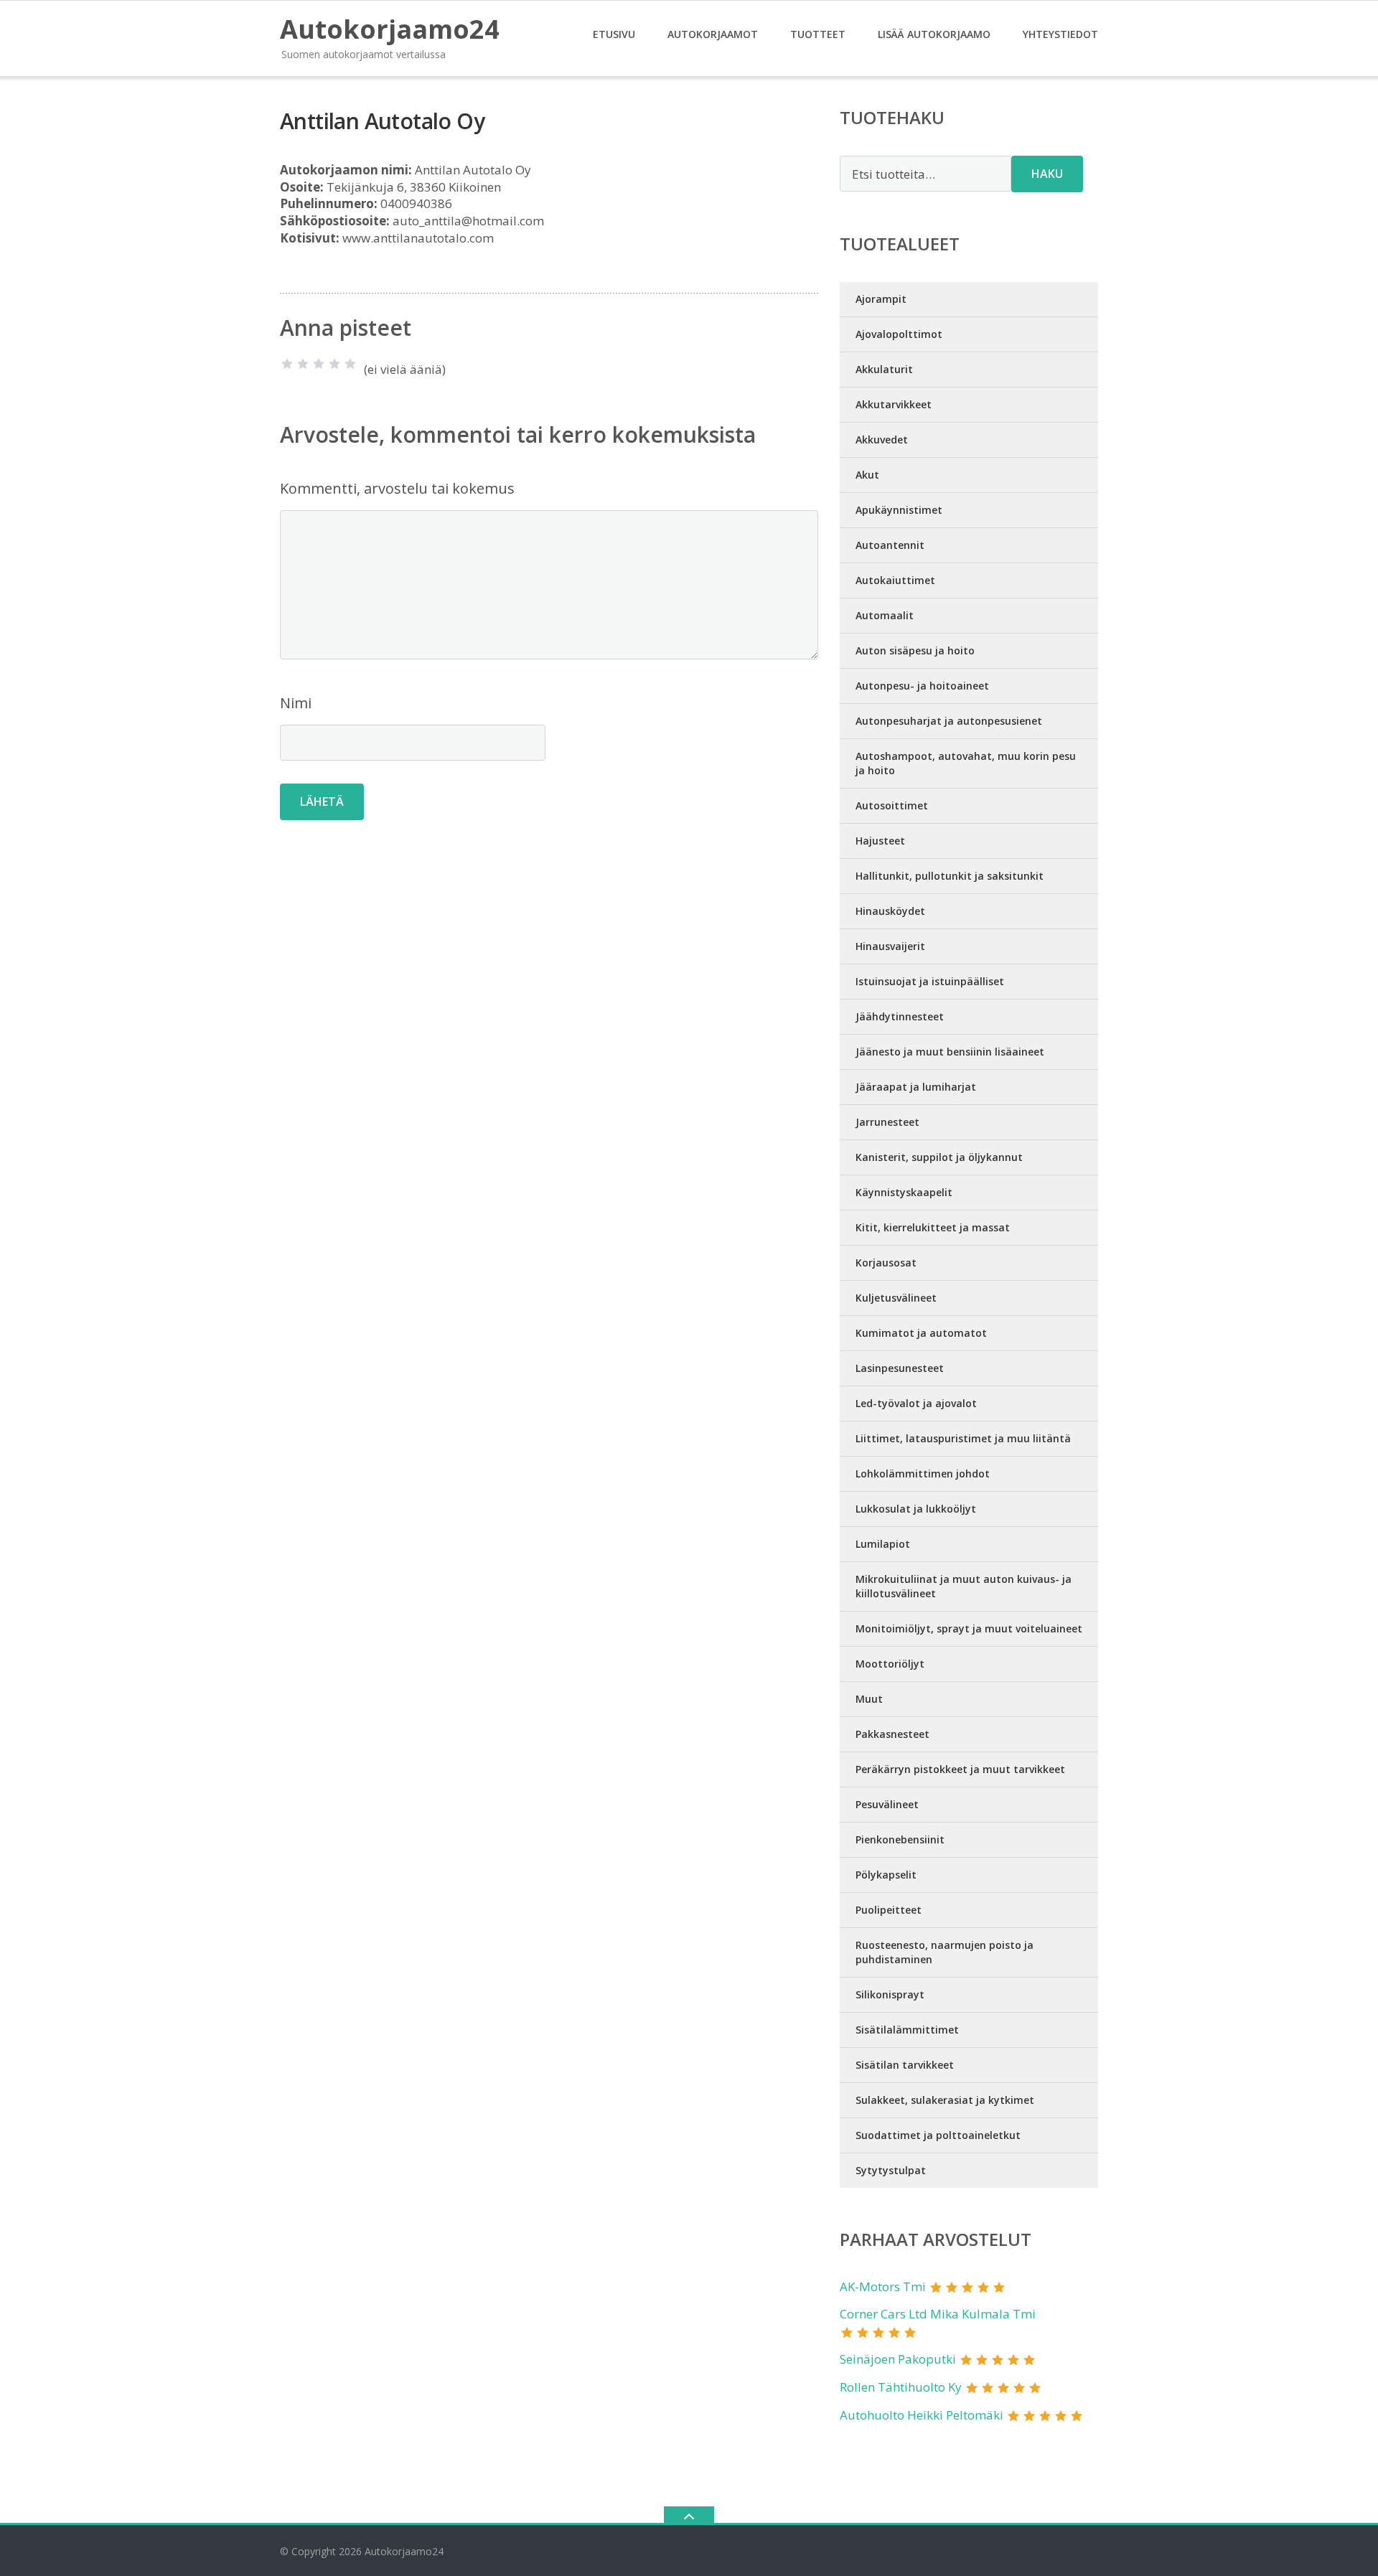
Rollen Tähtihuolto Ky (901, 2387)
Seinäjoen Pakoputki (898, 2359)
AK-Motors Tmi (883, 2286)
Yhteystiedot (1060, 34)
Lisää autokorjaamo (934, 34)
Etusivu (614, 34)
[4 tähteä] (334, 364)
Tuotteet (818, 34)
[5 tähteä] (350, 364)
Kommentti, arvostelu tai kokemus (397, 488)
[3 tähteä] (319, 364)
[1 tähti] (287, 364)
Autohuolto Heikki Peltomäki (922, 2415)
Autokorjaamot (713, 34)
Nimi (296, 703)
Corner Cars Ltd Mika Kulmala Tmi (938, 2314)
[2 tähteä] (303, 364)
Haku (1047, 174)
